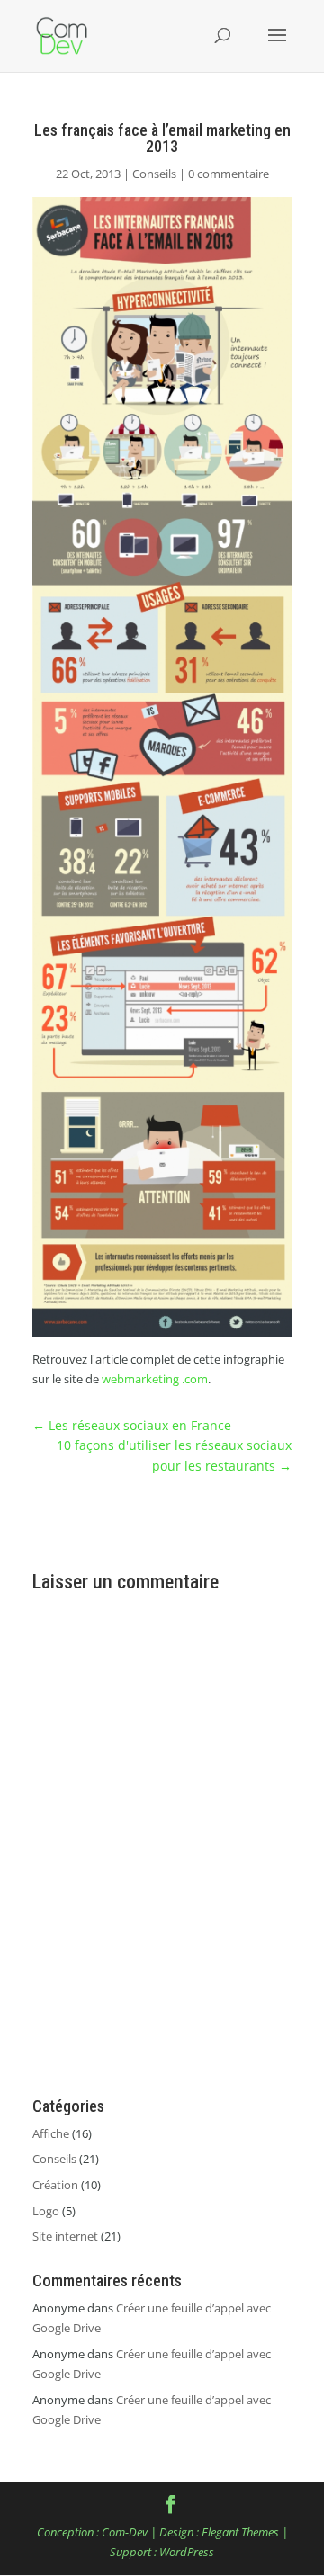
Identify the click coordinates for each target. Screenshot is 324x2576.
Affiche (51, 2133)
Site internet (65, 2236)
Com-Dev (125, 2532)
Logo (46, 2211)
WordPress (187, 2552)
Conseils (154, 174)
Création (55, 2185)
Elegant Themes (240, 2532)
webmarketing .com (155, 1379)
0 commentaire (229, 174)
